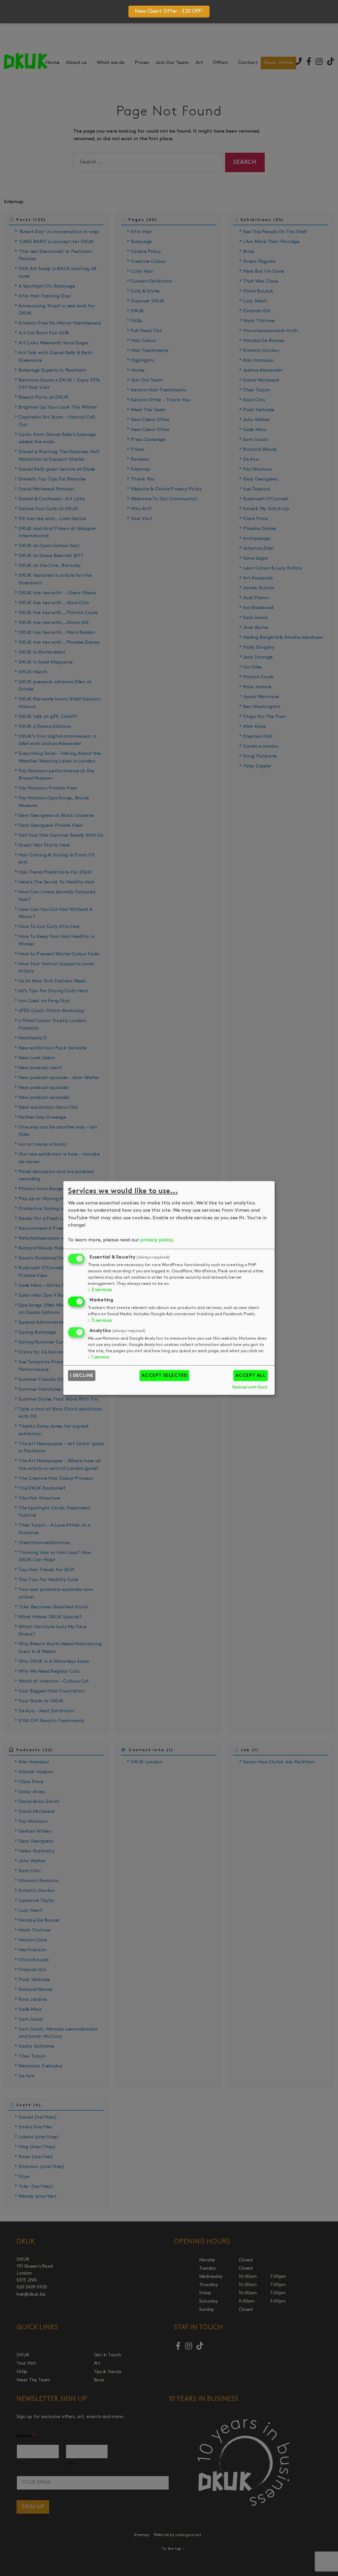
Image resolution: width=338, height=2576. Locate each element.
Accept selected (165, 1376)
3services (100, 1321)
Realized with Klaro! (250, 1387)
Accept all (251, 1376)
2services (100, 1290)
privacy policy (156, 1240)
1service (98, 1357)
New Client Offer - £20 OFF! (169, 12)
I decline (82, 1376)
